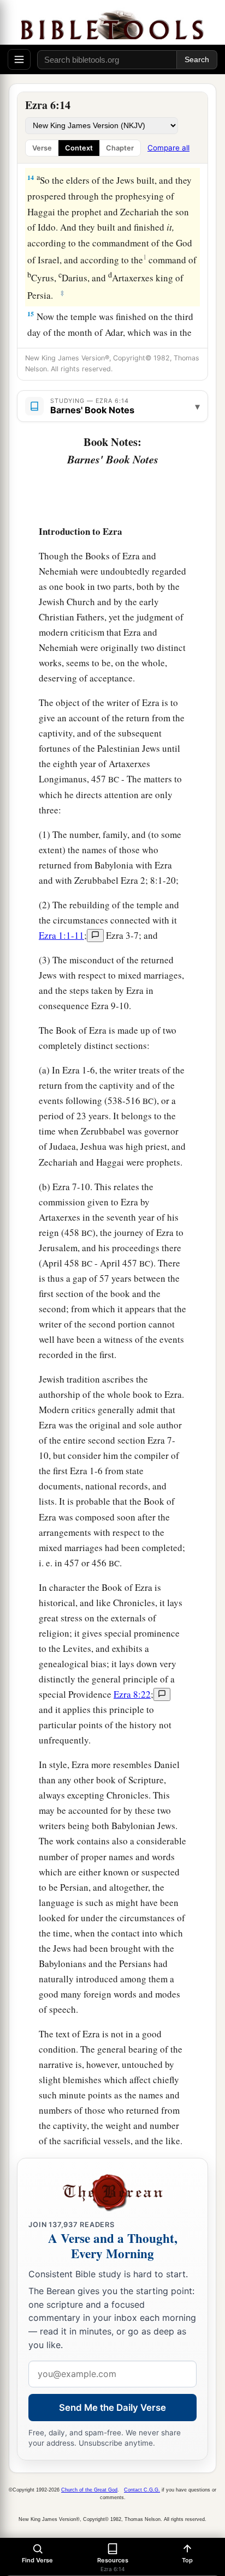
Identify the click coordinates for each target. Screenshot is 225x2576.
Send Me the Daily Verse (112, 2408)
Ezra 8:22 (132, 1694)
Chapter (120, 148)
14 (31, 177)
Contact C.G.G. (142, 2490)
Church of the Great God (89, 2490)
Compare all (168, 148)
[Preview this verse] (95, 936)
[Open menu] (19, 59)
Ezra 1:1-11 (61, 935)
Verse (42, 148)
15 (31, 314)
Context (79, 148)
